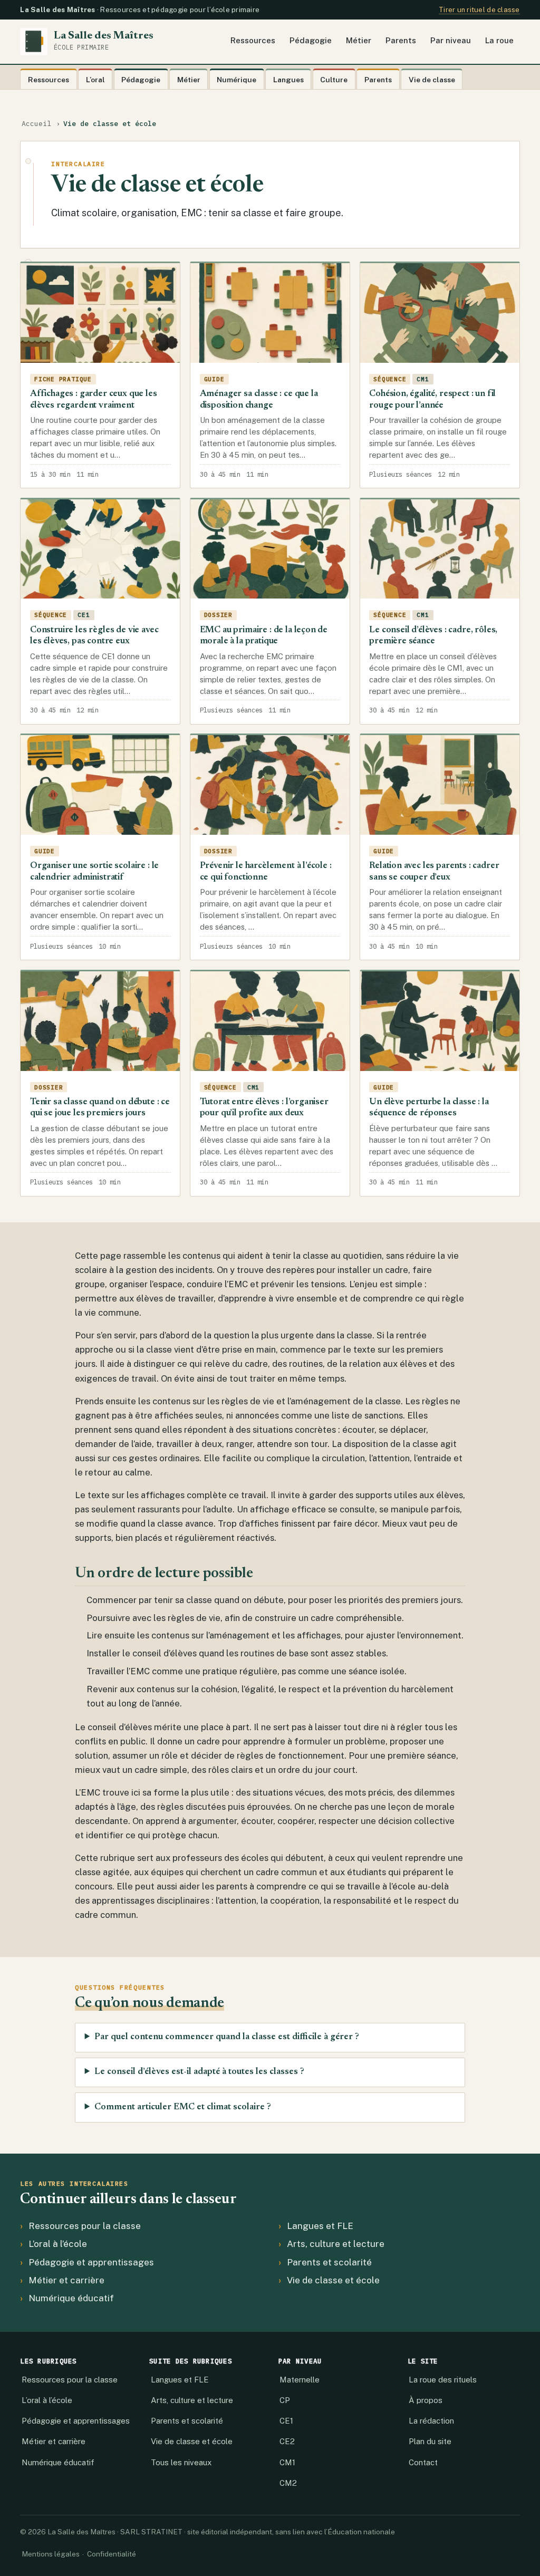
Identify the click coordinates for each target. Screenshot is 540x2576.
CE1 (286, 2421)
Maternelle (300, 2380)
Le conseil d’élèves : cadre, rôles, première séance (433, 636)
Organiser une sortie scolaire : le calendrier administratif (94, 872)
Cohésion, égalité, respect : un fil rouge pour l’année (432, 400)
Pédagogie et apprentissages (91, 2262)
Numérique (237, 80)
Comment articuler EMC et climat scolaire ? (183, 2107)
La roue (499, 40)
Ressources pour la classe (85, 2226)
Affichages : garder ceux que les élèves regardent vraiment (94, 400)
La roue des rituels (443, 2380)
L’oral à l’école (58, 2244)
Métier (359, 40)
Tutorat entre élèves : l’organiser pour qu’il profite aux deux (264, 1108)
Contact (423, 2462)
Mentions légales (51, 2554)
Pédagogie (311, 40)
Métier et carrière (66, 2280)
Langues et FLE (320, 2226)
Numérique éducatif (71, 2298)
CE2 (287, 2441)
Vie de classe (432, 80)
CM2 (288, 2483)
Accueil (36, 124)
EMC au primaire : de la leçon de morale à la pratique (264, 636)
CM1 (287, 2462)
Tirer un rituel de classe (479, 10)
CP (285, 2400)
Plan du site (430, 2441)
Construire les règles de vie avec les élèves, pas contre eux (94, 636)
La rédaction (431, 2421)
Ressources (253, 40)
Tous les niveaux (181, 2462)
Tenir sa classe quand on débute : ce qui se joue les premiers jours (100, 1108)
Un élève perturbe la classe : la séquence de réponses (429, 1108)
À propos (426, 2400)
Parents (401, 40)
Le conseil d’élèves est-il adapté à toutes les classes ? (199, 2072)
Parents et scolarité (329, 2262)
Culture (334, 80)
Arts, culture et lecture (336, 2244)
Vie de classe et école (333, 2280)
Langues (288, 80)
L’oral (95, 80)
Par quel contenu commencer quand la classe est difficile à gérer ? (227, 2037)
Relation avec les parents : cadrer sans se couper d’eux (434, 872)
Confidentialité (112, 2554)
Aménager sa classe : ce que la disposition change (259, 400)
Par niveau (451, 40)
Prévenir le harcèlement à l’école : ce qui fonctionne (266, 872)
